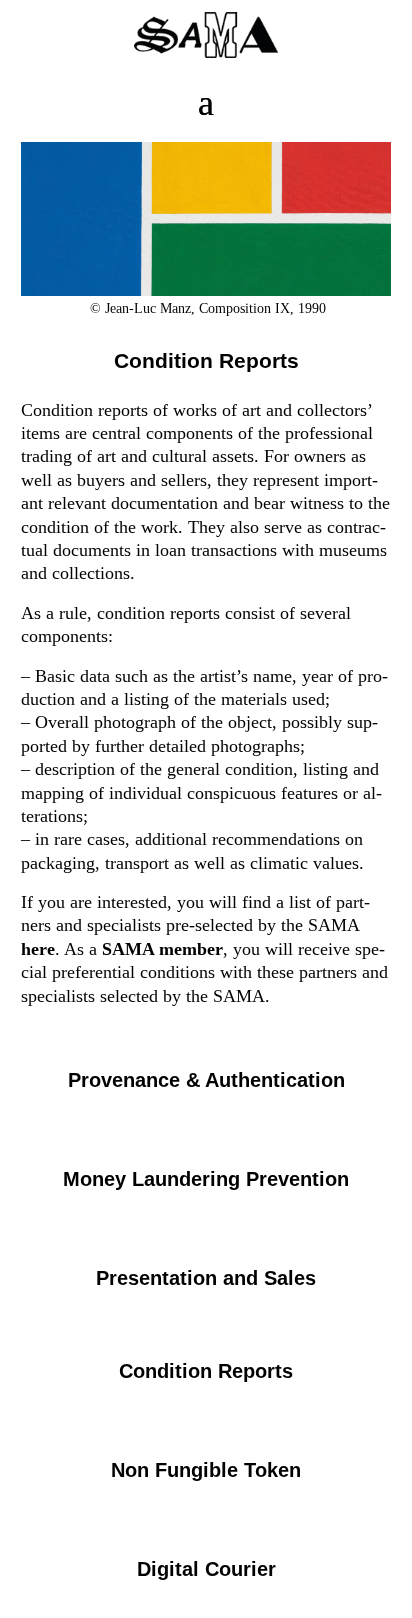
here (38, 949)
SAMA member (162, 949)
